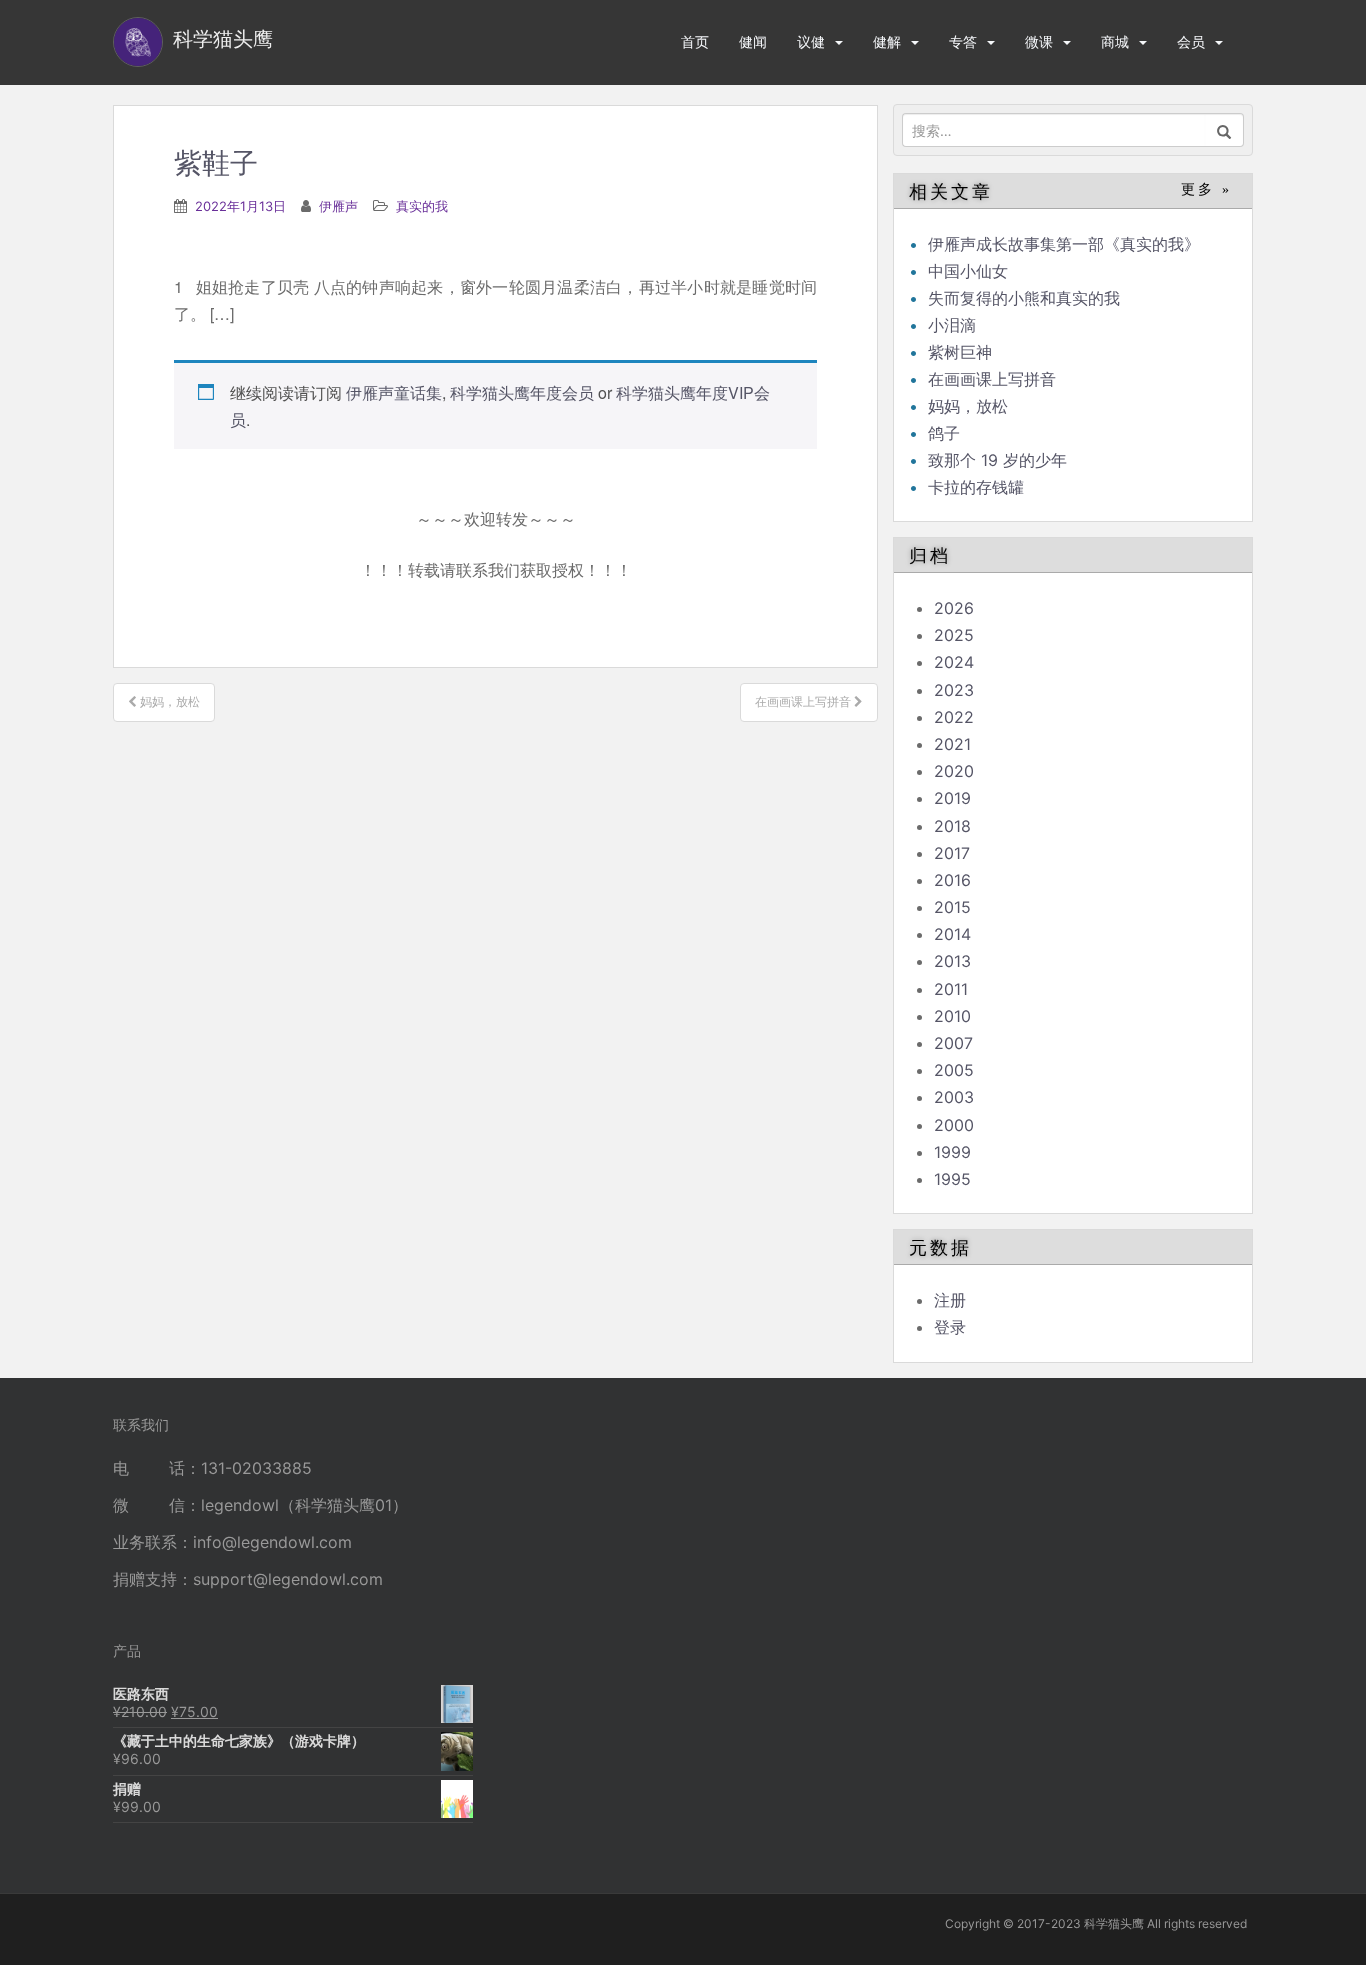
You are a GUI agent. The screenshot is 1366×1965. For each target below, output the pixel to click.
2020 (954, 771)
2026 (954, 608)
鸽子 (944, 433)
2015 (952, 907)
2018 (952, 826)
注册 (950, 1300)
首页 (695, 41)
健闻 (753, 41)
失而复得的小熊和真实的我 (1024, 298)
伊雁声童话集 (394, 392)
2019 (952, 798)
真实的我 (422, 206)
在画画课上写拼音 (992, 379)
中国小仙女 (968, 271)
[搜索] (1224, 130)
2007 (953, 1043)
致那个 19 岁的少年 (997, 460)
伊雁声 (338, 206)
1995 (952, 1179)
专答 (963, 41)
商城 (1115, 41)
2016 (952, 880)
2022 (954, 717)
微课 (1039, 41)
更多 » (1206, 189)
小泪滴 (952, 325)
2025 (954, 635)
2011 (951, 989)
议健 (811, 41)
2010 (952, 1016)
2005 (954, 1070)
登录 (950, 1327)
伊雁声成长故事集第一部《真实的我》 (1064, 244)
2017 (952, 853)
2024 (954, 662)
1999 (952, 1152)
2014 (952, 934)
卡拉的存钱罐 (976, 487)
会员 (1191, 41)
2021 (952, 744)
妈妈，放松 (968, 406)
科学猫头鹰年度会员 (522, 392)
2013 (952, 961)
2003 (954, 1097)
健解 (887, 41)
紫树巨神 (960, 352)
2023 (954, 690)
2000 (954, 1125)
